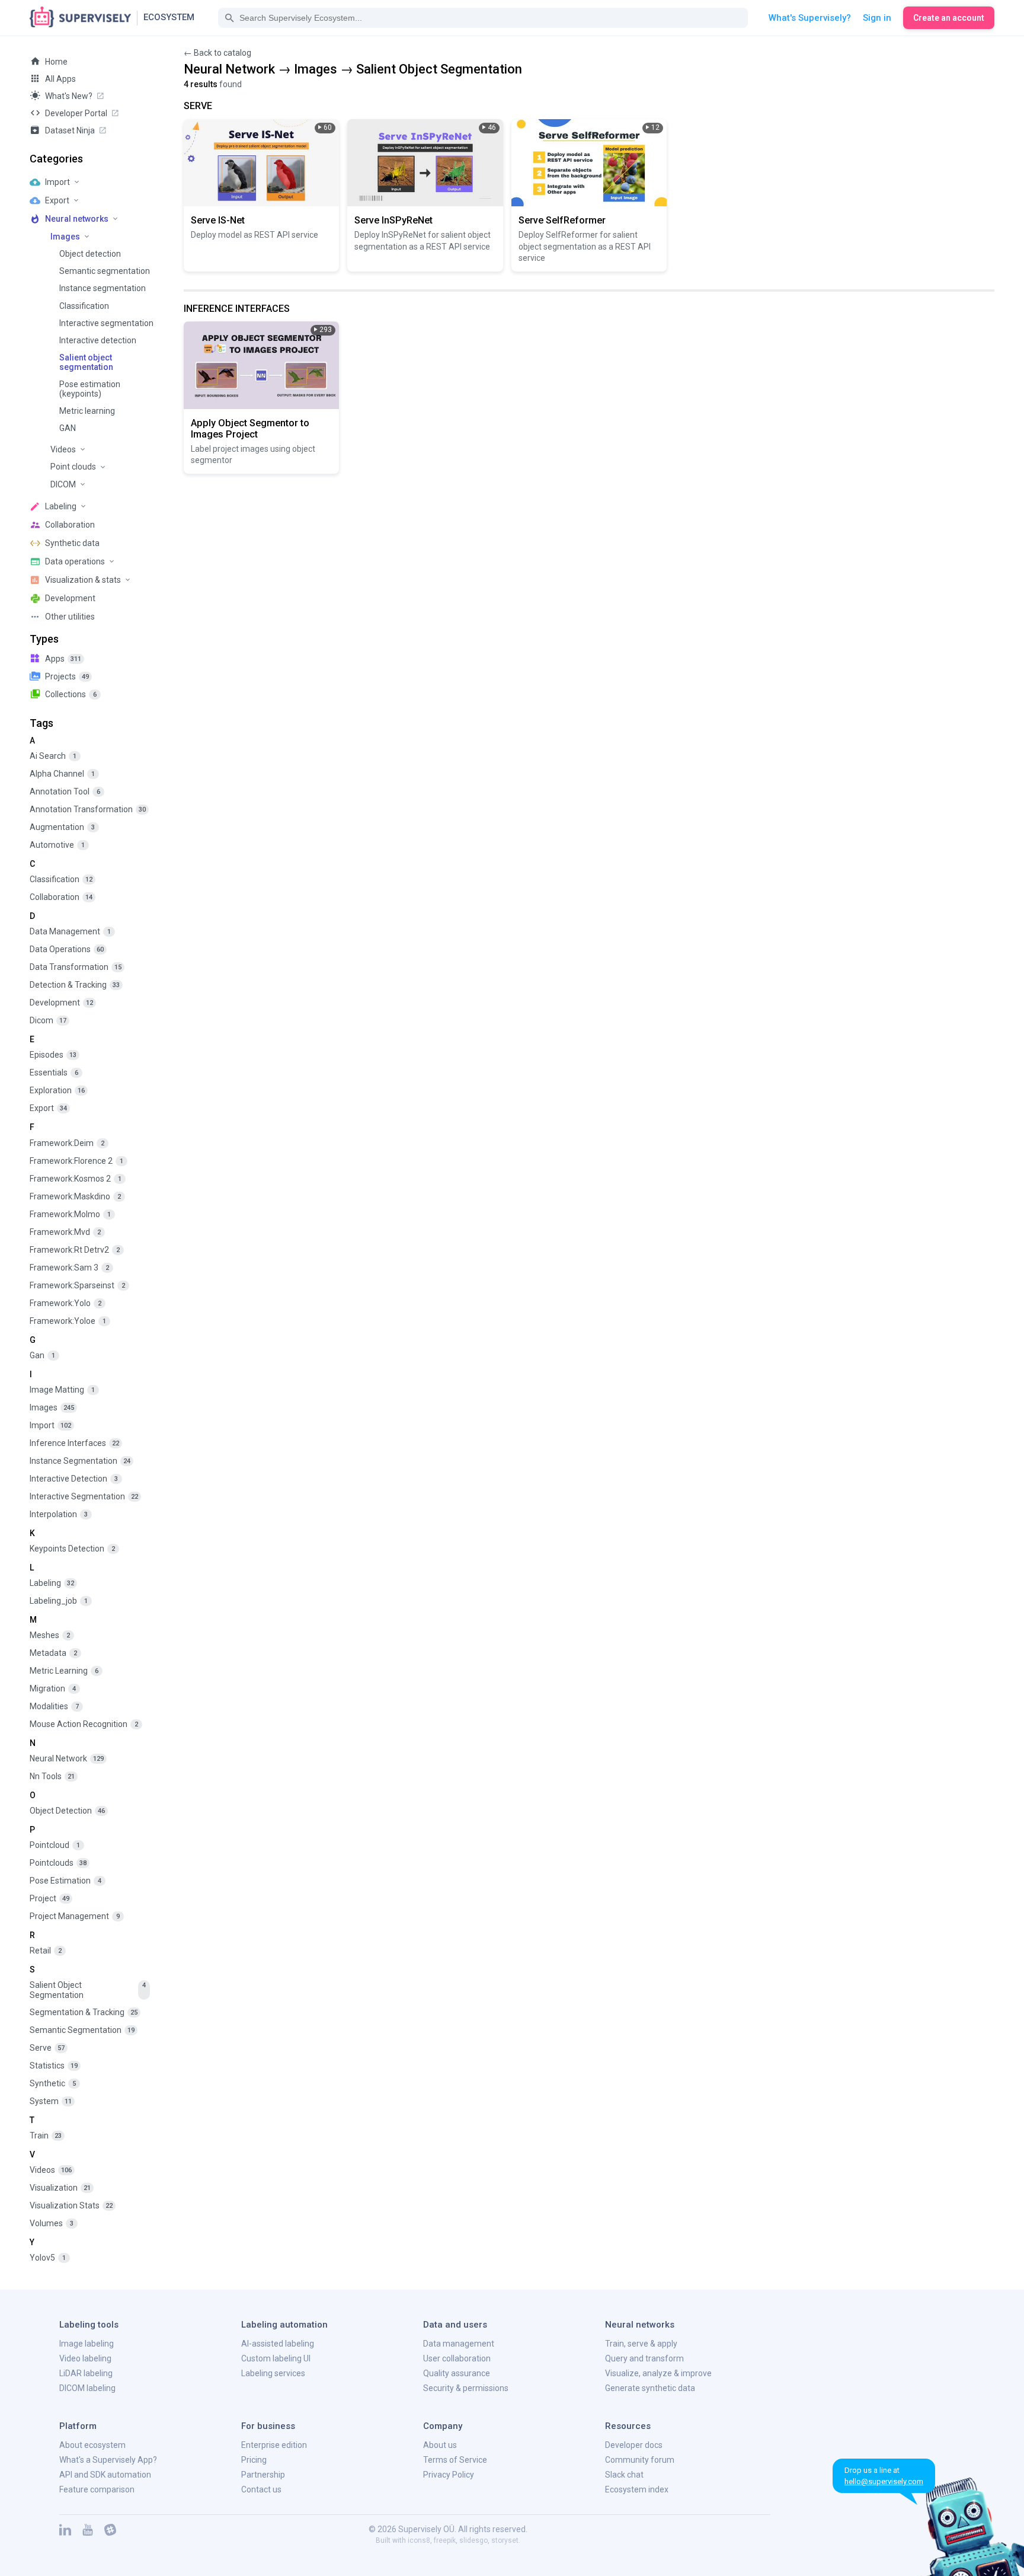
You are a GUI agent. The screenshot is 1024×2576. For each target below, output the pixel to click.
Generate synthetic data (650, 2388)
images (52, 1407)
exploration (57, 1090)
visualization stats (71, 2205)
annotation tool (65, 791)
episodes (53, 1055)
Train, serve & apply (641, 2344)
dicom (48, 1020)
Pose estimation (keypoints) (90, 389)
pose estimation (65, 1881)
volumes (52, 2223)
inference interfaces (74, 1443)
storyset (505, 2540)
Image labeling (87, 2344)
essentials (54, 1072)
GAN (68, 428)
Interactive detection (98, 340)
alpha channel (62, 774)
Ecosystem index (637, 2489)
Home (56, 62)
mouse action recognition (84, 1724)
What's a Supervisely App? (108, 2460)
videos (51, 2170)
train (46, 2136)
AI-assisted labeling (278, 2344)
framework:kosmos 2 (76, 1179)
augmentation (62, 827)
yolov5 (48, 2258)
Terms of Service (455, 2460)
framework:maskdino (75, 1196)
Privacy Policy (449, 2475)
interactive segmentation (84, 1496)
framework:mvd (65, 1232)
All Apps (60, 79)
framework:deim (67, 1143)
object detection (67, 1811)
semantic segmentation (82, 2030)
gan (42, 1355)
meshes (50, 1635)
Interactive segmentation (106, 323)
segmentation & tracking (84, 2012)
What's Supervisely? (810, 18)
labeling (52, 1583)
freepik (445, 2540)
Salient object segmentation (86, 362)
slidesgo (473, 2540)
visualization (60, 2188)
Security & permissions (466, 2388)
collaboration (61, 897)
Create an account (949, 18)
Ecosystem (169, 17)
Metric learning (87, 411)
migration (53, 1688)
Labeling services (273, 2373)
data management (70, 931)
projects (67, 676)
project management (75, 1916)
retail (46, 1951)
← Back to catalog (217, 53)
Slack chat (624, 2475)
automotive (57, 845)
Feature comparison (97, 2489)
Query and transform (644, 2358)
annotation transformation (88, 809)
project (49, 1898)
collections (71, 694)
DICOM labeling (87, 2388)
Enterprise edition (274, 2445)
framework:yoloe (68, 1321)
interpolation (59, 1514)
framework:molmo (70, 1214)
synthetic (53, 2083)
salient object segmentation (88, 1990)
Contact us (261, 2489)
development (61, 1003)
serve (47, 2048)
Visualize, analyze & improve (658, 2373)
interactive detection (74, 1479)
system (51, 2101)
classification (61, 879)
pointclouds (58, 1863)
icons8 (419, 2540)
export (48, 1108)
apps (63, 659)
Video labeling (85, 2358)
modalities (54, 1706)
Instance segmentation (103, 288)
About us (440, 2445)
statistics (54, 2066)
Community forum (640, 2460)
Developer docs (634, 2445)
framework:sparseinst (77, 1285)
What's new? (69, 96)
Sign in (877, 18)
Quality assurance (457, 2373)
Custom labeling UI (276, 2358)
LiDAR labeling (86, 2373)
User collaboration (457, 2358)
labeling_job (59, 1601)
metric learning (64, 1671)
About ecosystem (92, 2445)
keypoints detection (72, 1549)
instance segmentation (80, 1461)
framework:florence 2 (76, 1161)
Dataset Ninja (70, 130)
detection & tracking (75, 985)
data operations (67, 949)
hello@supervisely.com (884, 2481)
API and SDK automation (105, 2475)
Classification (84, 306)
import (50, 1425)
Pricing (254, 2460)
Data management (459, 2344)
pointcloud (55, 1845)
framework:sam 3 (69, 1268)
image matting (62, 1390)
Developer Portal (76, 113)
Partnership (263, 2475)
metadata (53, 1653)
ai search (53, 756)
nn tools (52, 1776)
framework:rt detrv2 (75, 1250)
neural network (67, 1758)
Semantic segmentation (105, 271)
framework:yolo (65, 1303)
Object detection (90, 254)
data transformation (76, 967)
